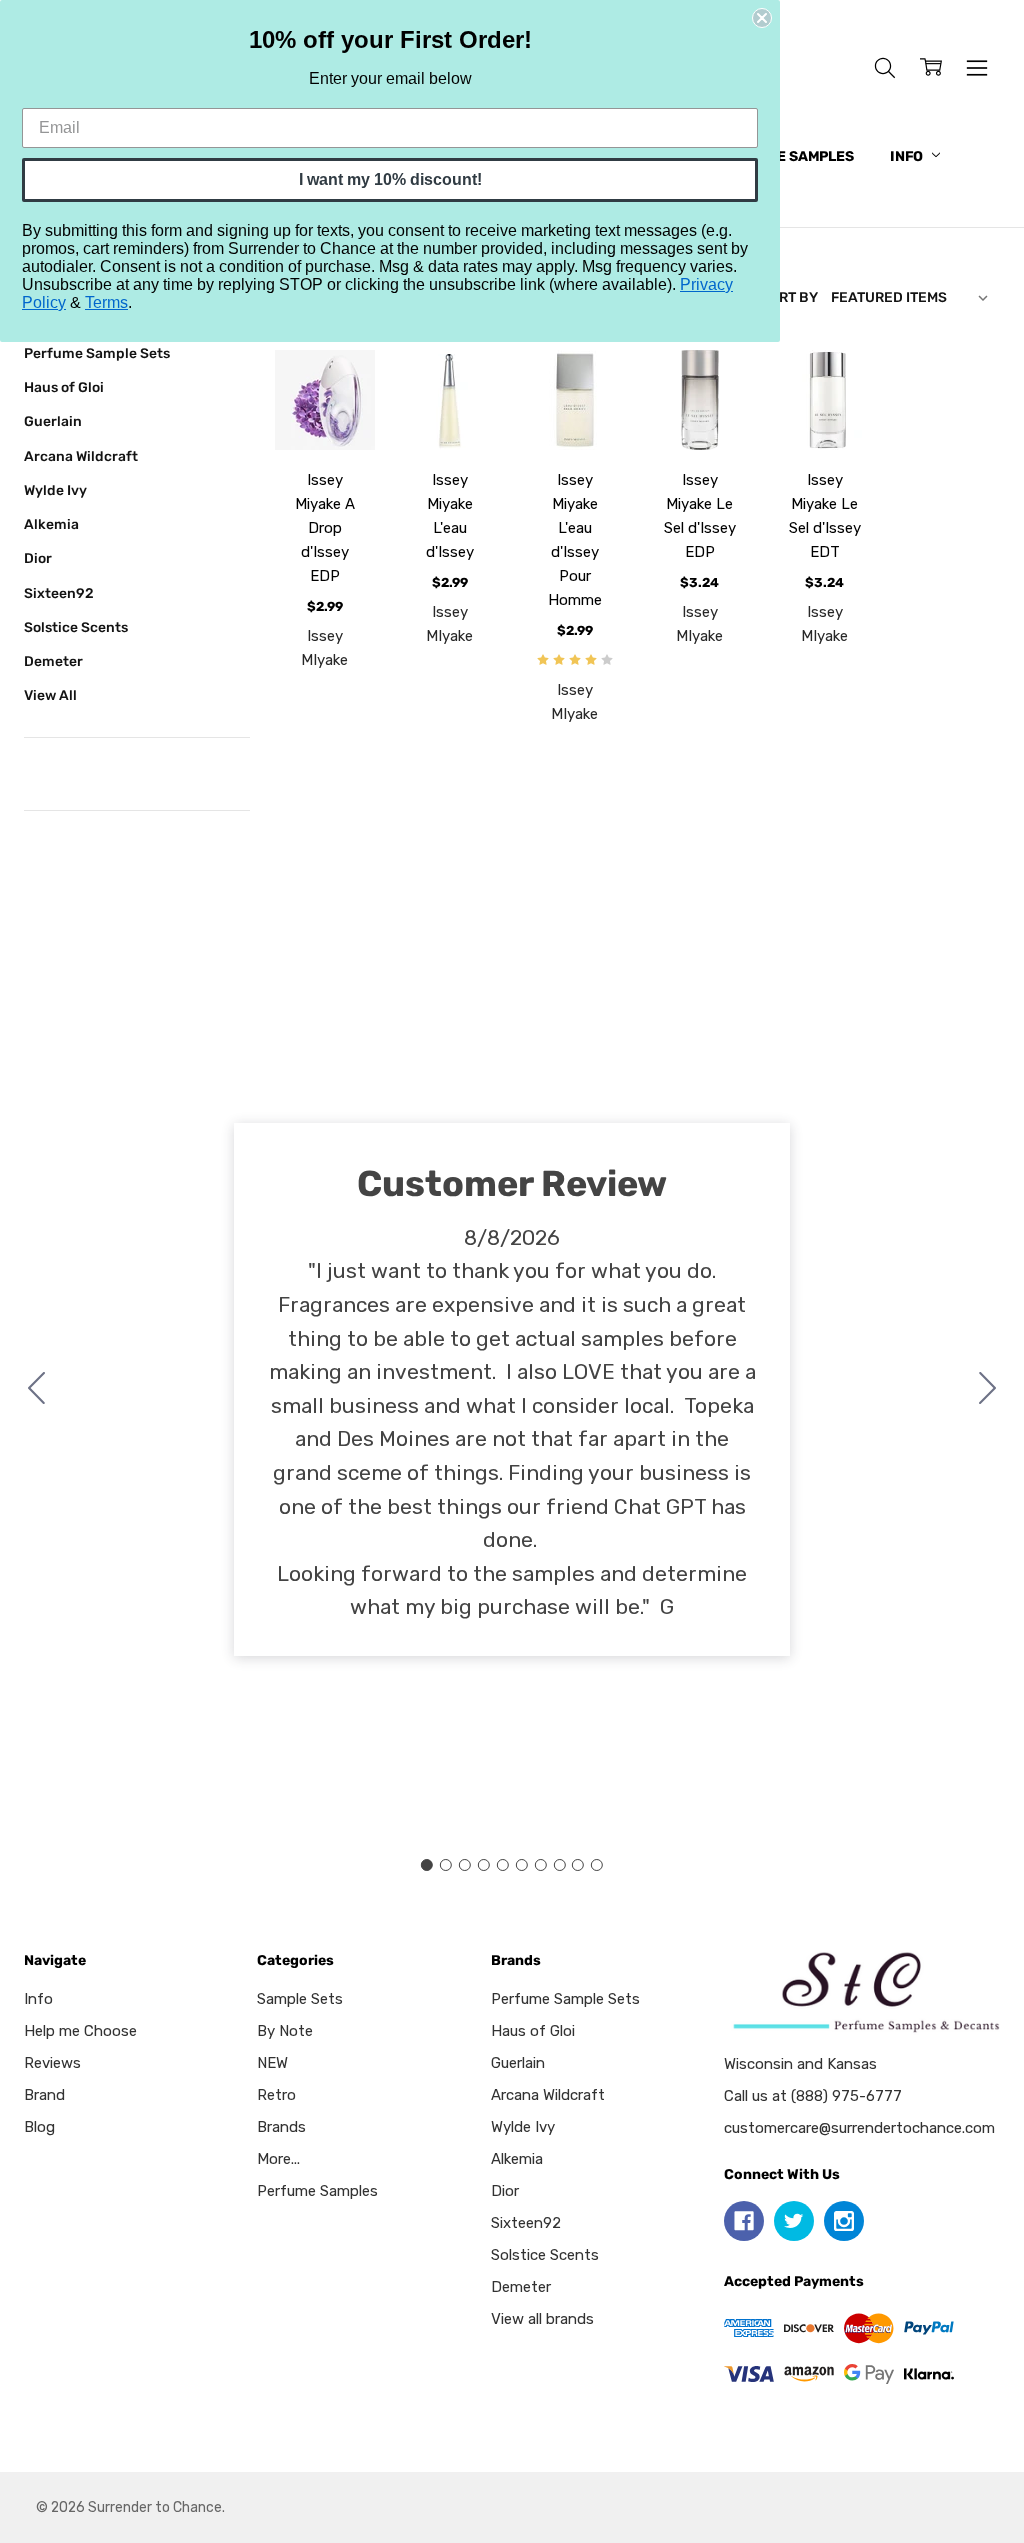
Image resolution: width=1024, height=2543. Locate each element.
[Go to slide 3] (465, 1865)
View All (50, 695)
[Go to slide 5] (503, 1865)
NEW (272, 2063)
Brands (281, 2127)
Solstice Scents (76, 627)
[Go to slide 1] (427, 1865)
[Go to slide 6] (521, 1865)
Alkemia (51, 524)
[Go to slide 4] (484, 1865)
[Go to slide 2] (988, 1390)
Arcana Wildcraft (81, 456)
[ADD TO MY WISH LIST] (338, 419)
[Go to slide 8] (559, 1865)
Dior (38, 558)
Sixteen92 (59, 593)
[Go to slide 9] (578, 1865)
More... (278, 2159)
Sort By (789, 297)
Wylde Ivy (55, 490)
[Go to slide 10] (37, 1390)
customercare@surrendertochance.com (859, 2128)
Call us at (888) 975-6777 (813, 2096)
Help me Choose (80, 2031)
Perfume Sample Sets (97, 353)
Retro (276, 2095)
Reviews (52, 2063)
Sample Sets (300, 1999)
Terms (106, 302)
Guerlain (53, 421)
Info (908, 156)
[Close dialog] (762, 18)
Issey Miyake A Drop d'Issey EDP (325, 528)
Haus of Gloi (64, 387)
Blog (39, 2127)
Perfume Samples (786, 156)
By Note (285, 2031)
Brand (44, 2095)
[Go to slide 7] (540, 1865)
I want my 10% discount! (390, 179)
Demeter (53, 661)
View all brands (542, 2319)
